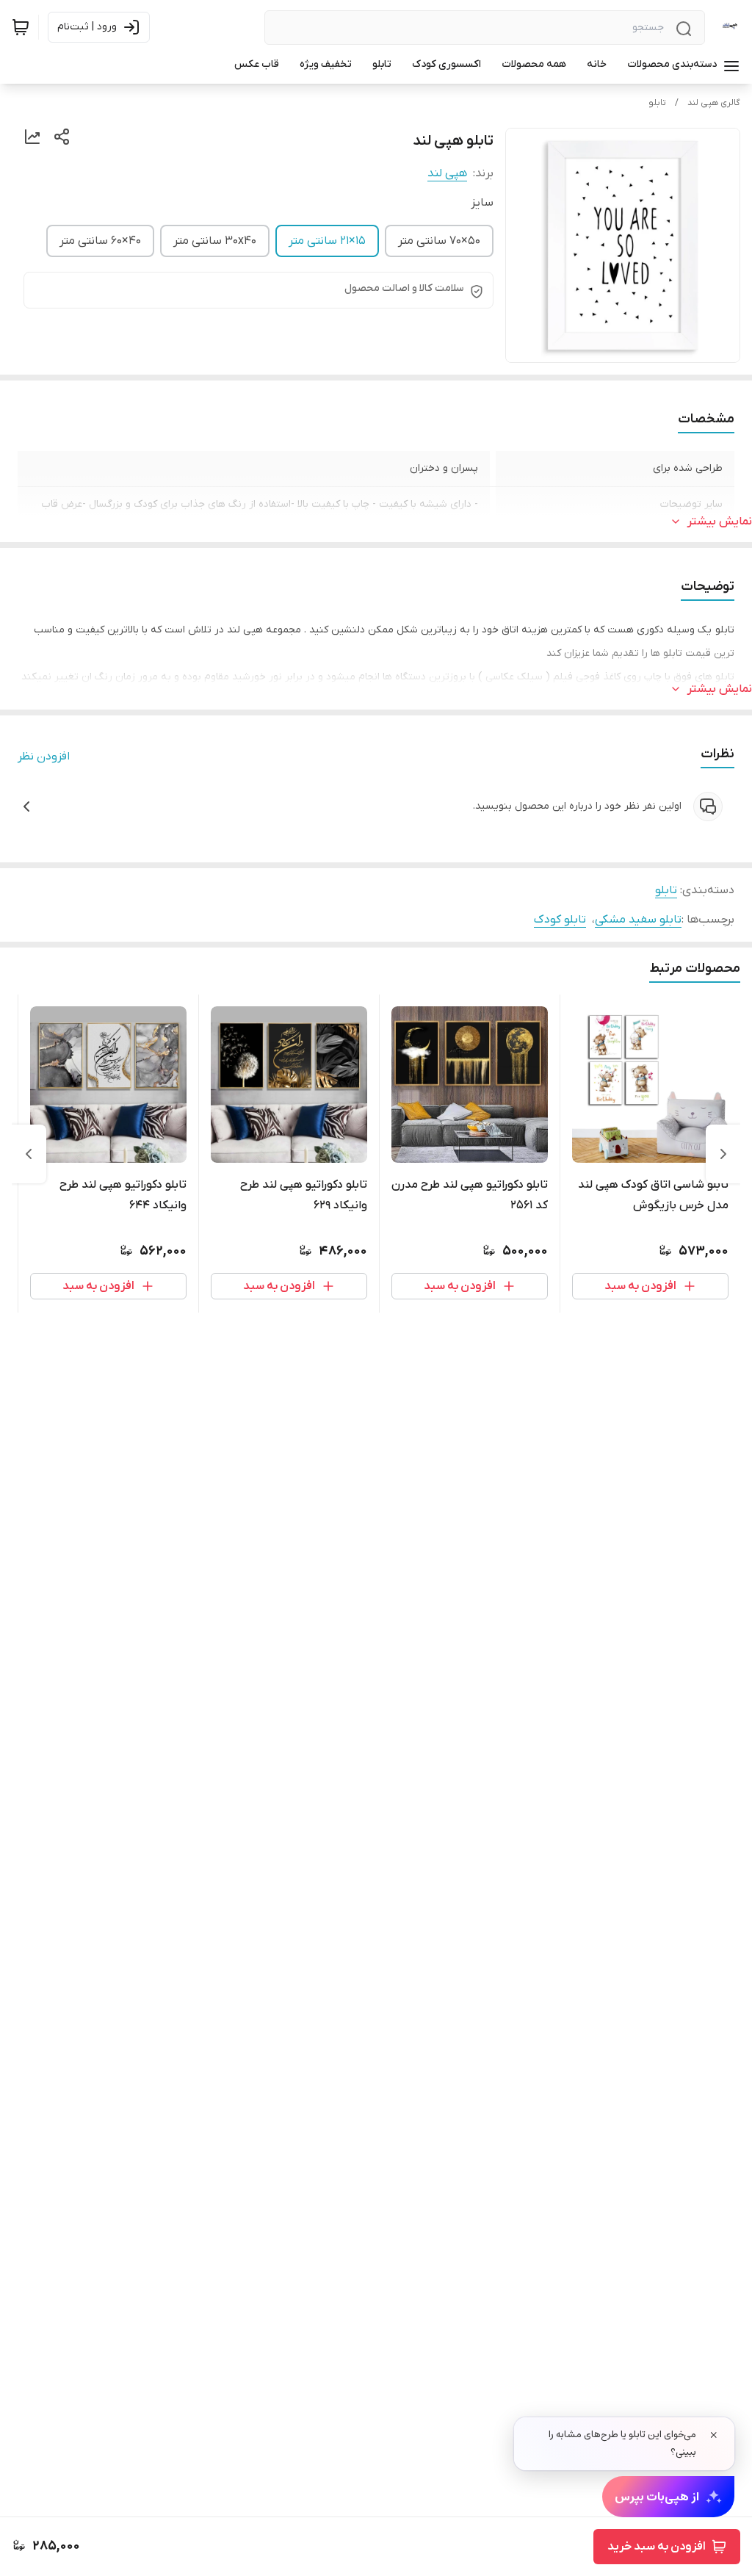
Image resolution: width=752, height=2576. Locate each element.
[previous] (723, 1154)
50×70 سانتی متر (439, 241)
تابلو (657, 103)
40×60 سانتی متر (100, 241)
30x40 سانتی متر (215, 241)
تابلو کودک (560, 920)
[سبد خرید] (21, 27)
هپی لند (447, 173)
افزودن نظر (44, 757)
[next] (29, 1154)
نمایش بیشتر (720, 522)
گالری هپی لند (714, 103)
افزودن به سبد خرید (657, 2547)
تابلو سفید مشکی (638, 920)
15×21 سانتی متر (327, 241)
